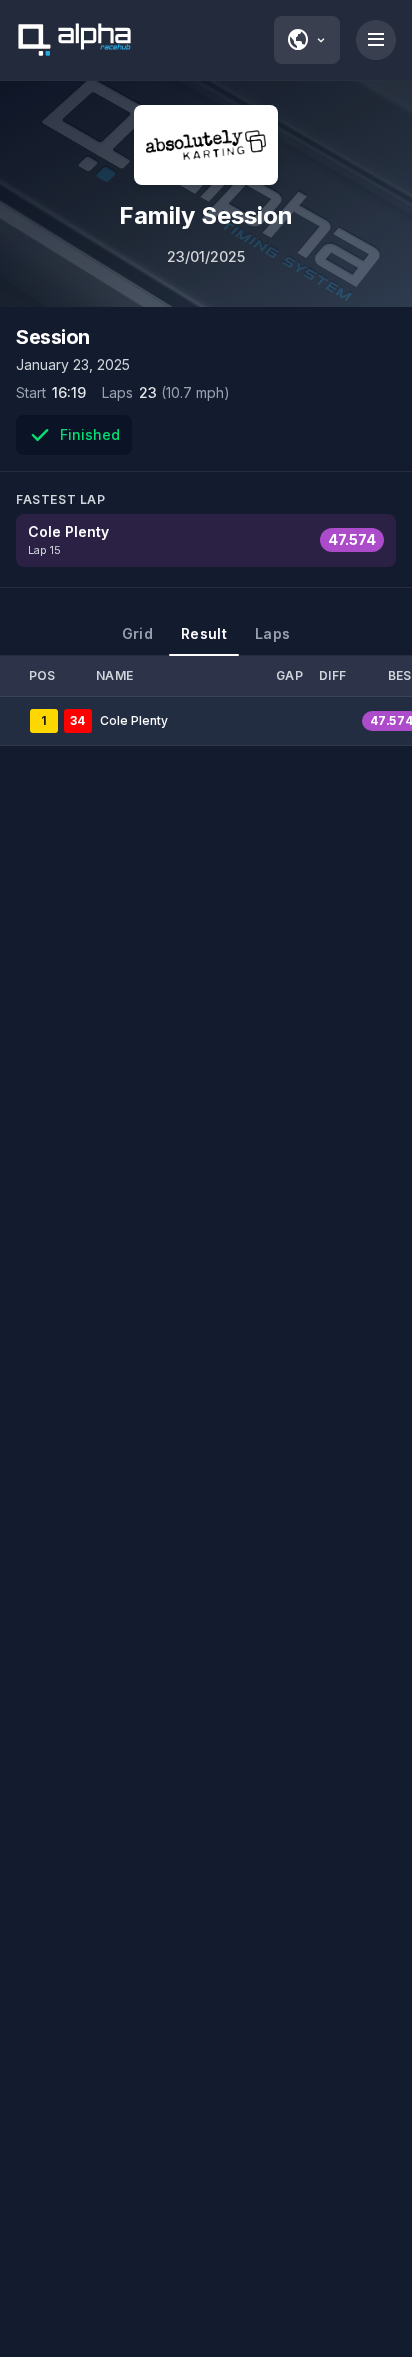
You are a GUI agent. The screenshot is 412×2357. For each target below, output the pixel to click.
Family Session (206, 215)
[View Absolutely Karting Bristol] (206, 145)
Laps (272, 633)
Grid (137, 633)
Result (204, 633)
